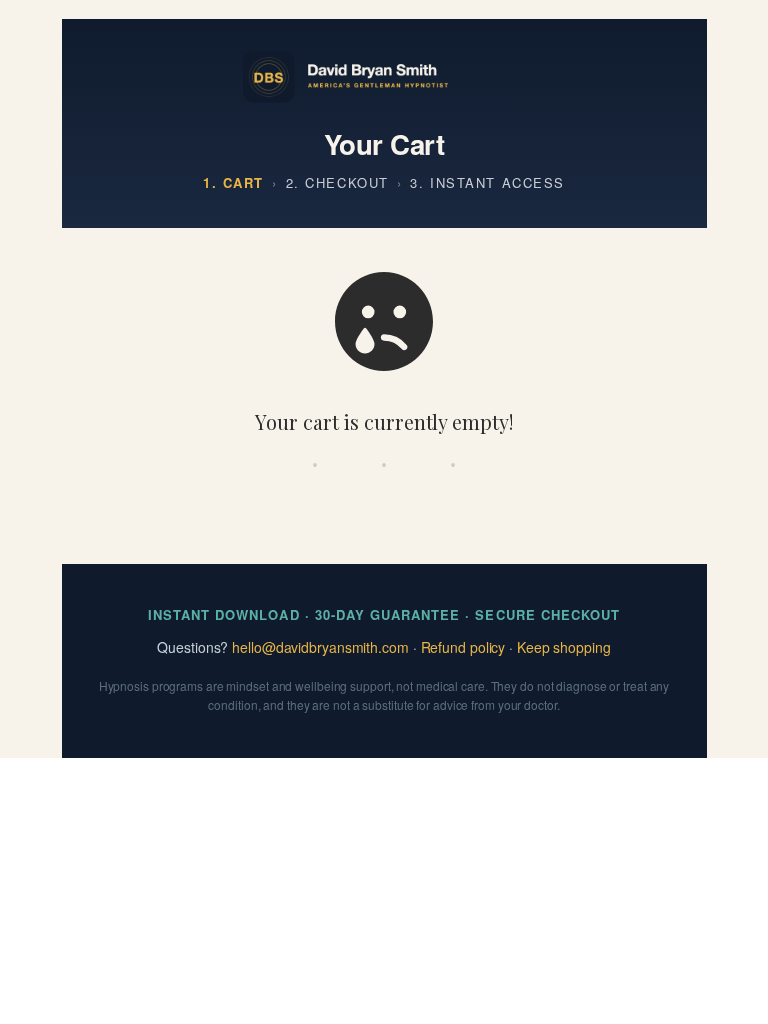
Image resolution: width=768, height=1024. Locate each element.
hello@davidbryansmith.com (320, 647)
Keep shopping (564, 647)
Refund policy (463, 647)
